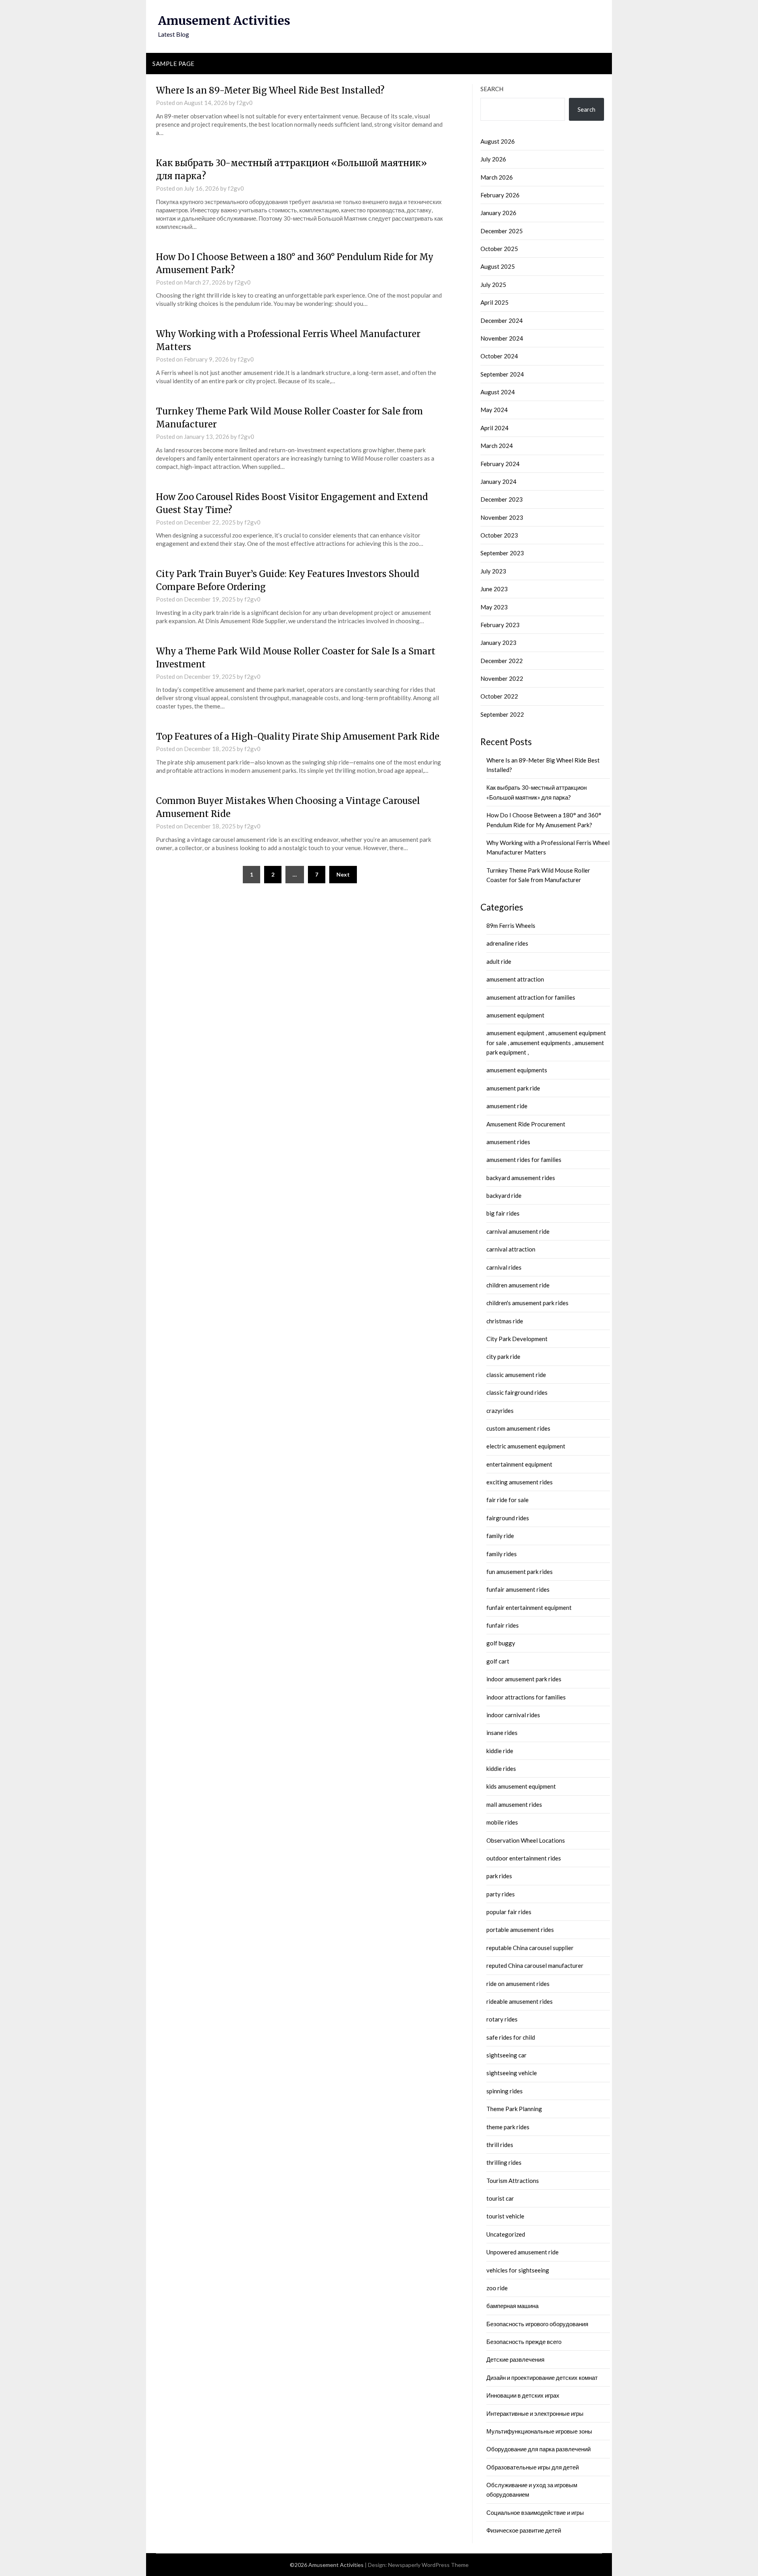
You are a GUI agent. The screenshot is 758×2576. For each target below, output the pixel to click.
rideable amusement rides (520, 2001)
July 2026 (493, 159)
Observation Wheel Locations (526, 1840)
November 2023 (502, 517)
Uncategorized (506, 2234)
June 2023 (494, 589)
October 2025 (499, 249)
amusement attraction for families (531, 997)
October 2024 (499, 356)
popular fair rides (509, 1912)
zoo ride (497, 2288)
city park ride (503, 1356)
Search (492, 89)
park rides (499, 1876)
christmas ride (505, 1321)
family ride (500, 1536)
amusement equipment (515, 1015)
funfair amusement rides (518, 1589)
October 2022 (499, 696)
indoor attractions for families (526, 1697)
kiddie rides (501, 1769)
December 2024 (502, 320)
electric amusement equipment (526, 1446)
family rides (502, 1554)
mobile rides (502, 1822)
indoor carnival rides (513, 1715)
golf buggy (501, 1643)
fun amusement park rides (520, 1572)
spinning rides (505, 2091)
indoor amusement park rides (524, 1679)
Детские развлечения (515, 2359)
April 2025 (494, 302)
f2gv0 (245, 103)
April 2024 (494, 428)
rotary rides (502, 2019)
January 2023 (498, 643)
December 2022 (502, 661)
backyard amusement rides (521, 1178)
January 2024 (498, 481)
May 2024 (494, 410)
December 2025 (502, 231)
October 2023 (499, 535)
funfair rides (503, 1625)
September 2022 (502, 714)
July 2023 (493, 571)
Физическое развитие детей (524, 2530)
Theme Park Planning (514, 2109)
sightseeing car (507, 2055)
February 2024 (500, 464)
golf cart (498, 1661)
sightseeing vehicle (512, 2073)
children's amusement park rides (527, 1303)
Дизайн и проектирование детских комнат (542, 2377)
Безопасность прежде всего (524, 2342)
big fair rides (503, 1213)
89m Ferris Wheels (511, 925)
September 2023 (502, 553)
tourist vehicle (505, 2216)
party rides (501, 1894)
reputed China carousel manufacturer (535, 1965)
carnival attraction (511, 1249)
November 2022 (502, 678)
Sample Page (174, 64)
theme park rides (508, 2127)
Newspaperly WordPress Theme (428, 2565)
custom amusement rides (518, 1428)
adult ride (499, 961)
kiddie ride (500, 1751)
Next (343, 874)
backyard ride (504, 1195)
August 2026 (498, 141)
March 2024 (497, 446)
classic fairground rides (517, 1392)
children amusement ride (518, 1285)
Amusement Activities (224, 21)
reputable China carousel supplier (530, 1948)
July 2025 (493, 285)
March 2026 (497, 177)
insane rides (502, 1733)
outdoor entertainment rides (524, 1858)
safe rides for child (511, 2037)
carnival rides (504, 1267)
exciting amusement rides (520, 1482)
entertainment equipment (519, 1464)
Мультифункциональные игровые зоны (539, 2431)
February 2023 (500, 625)
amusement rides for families (524, 1160)
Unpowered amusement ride (523, 2252)
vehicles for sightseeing (518, 2270)
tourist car (500, 2198)
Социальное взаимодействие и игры (535, 2512)
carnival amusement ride (518, 1231)
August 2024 (498, 392)
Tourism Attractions (513, 2181)
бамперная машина (512, 2306)
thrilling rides (504, 2162)
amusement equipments (517, 1070)
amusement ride (507, 1106)
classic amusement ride (516, 1375)
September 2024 (502, 374)
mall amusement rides (514, 1804)
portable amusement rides (520, 1930)
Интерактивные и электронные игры (535, 2413)
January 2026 (498, 213)
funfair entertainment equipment (529, 1607)
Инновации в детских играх (523, 2395)
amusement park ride (513, 1088)
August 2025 (498, 266)
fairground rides (508, 1518)
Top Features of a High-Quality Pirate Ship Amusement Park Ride (298, 736)
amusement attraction (515, 979)
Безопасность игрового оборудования (537, 2324)
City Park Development (517, 1339)
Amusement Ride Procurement (526, 1124)
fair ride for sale (508, 1500)
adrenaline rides (507, 943)
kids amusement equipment (521, 1786)
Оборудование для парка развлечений (538, 2449)
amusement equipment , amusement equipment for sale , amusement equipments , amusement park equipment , (546, 1043)
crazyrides (500, 1411)
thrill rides (500, 2145)
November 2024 (502, 338)
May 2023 (494, 607)
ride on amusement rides (518, 1984)
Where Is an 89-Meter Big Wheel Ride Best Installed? (270, 90)
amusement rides (508, 1142)
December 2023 (502, 499)
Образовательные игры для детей (533, 2467)
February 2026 (500, 195)
